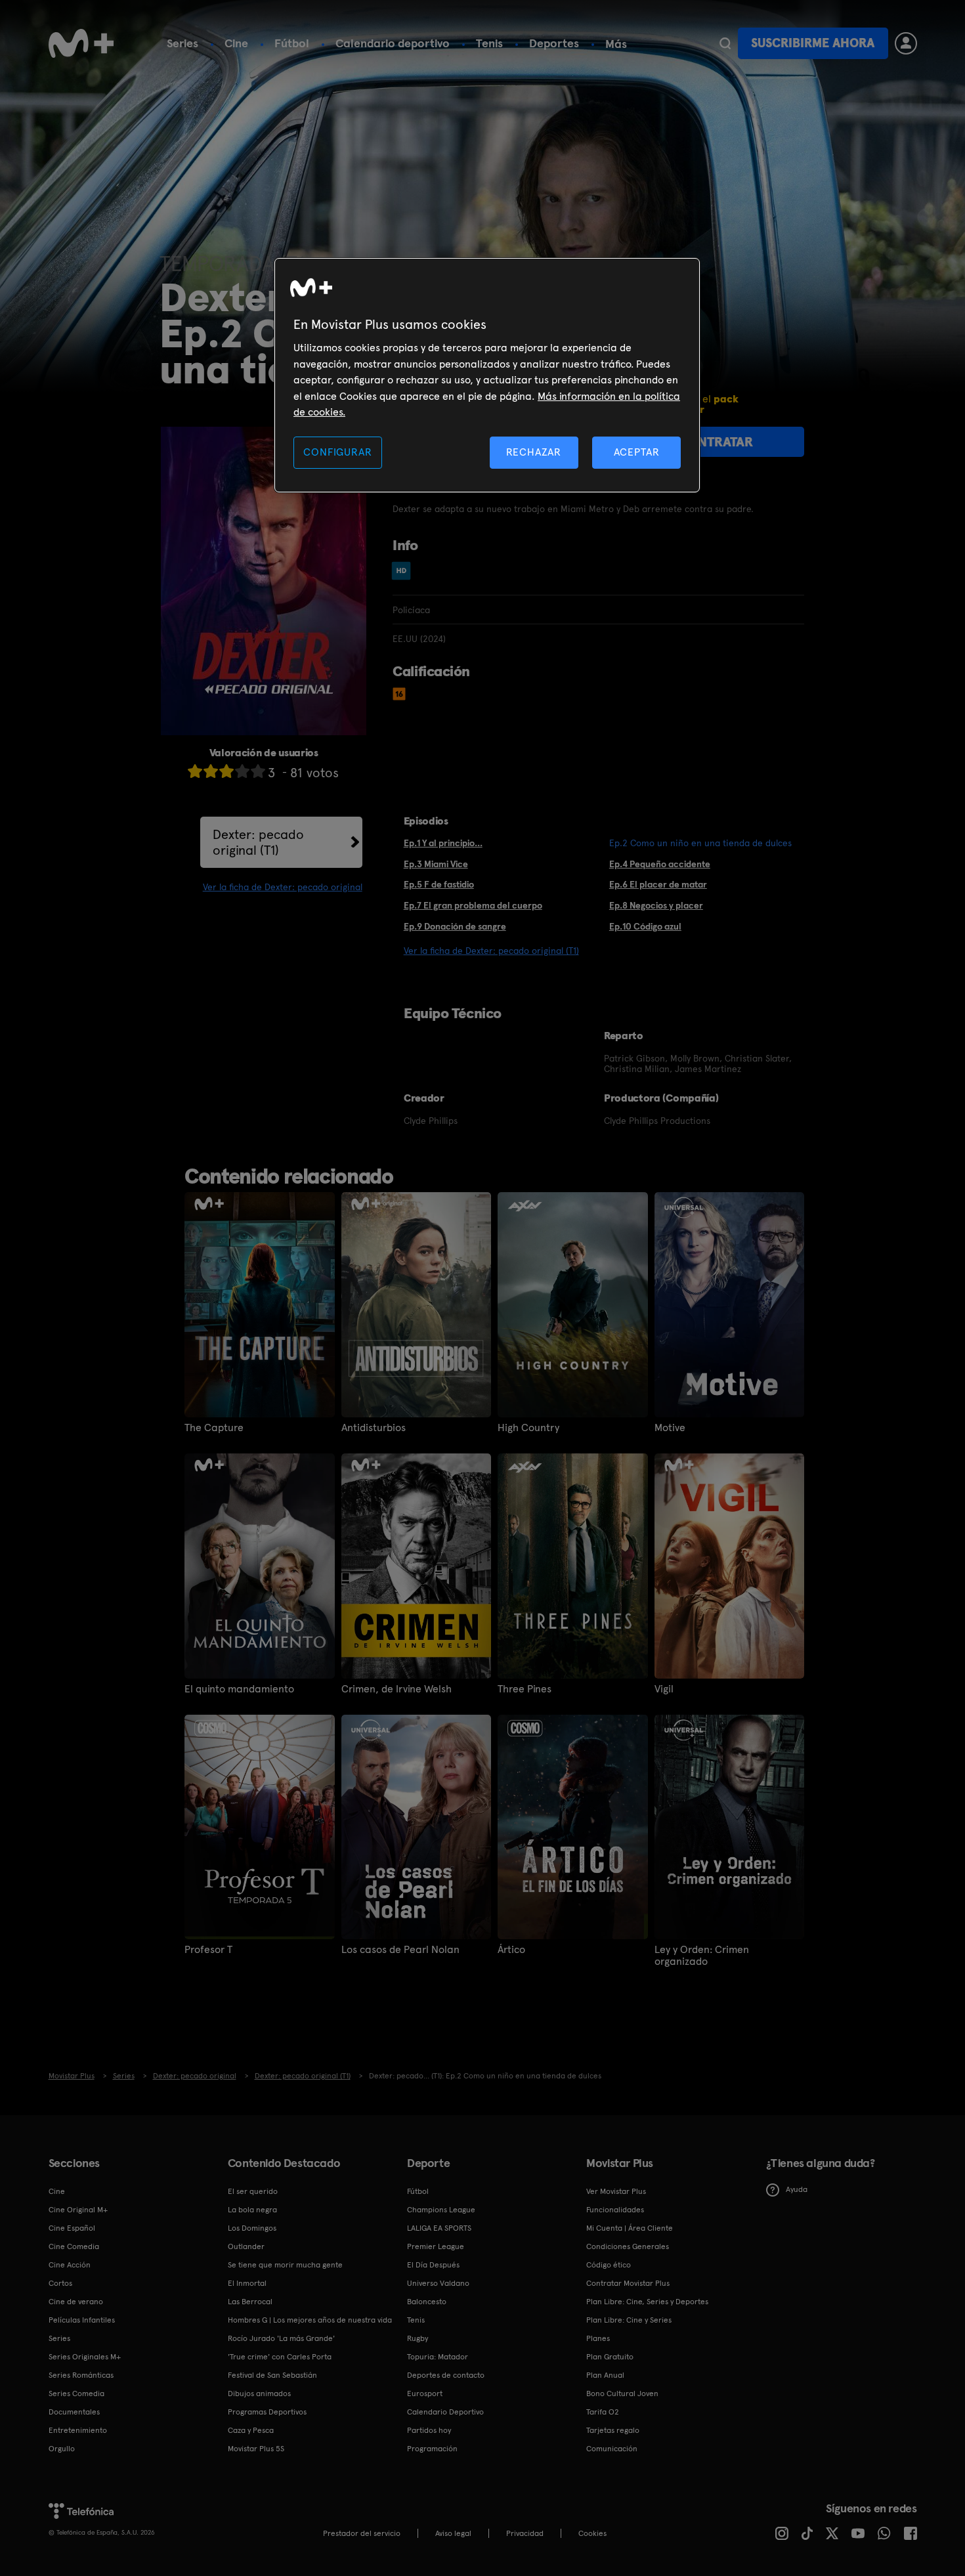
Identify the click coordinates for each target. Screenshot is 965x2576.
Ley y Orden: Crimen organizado (702, 1956)
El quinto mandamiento (239, 1689)
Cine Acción (70, 2265)
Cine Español (72, 2228)
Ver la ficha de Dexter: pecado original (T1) (491, 951)
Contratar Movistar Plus (628, 2283)
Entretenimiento (78, 2430)
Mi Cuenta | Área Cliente (630, 2228)
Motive (670, 1428)
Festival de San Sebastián (272, 2375)
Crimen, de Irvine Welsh (397, 1689)
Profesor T (208, 1950)
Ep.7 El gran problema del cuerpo (473, 905)
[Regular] (226, 771)
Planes (598, 2338)
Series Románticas (81, 2375)
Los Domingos (252, 2228)
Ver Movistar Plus (616, 2191)
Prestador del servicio (362, 2533)
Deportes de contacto (446, 2375)
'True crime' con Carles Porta (280, 2357)
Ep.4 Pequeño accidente (660, 864)
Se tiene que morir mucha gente (285, 2265)
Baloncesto (427, 2302)
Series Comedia (76, 2394)
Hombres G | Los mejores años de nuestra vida (310, 2320)
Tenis (489, 43)
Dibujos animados (259, 2394)
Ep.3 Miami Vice (436, 864)
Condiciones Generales (628, 2246)
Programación (432, 2449)
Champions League (441, 2210)
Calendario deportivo (393, 43)
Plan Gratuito (610, 2357)
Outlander (246, 2246)
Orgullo (62, 2449)
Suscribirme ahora (813, 43)
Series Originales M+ (85, 2357)
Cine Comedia (74, 2246)
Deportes (554, 43)
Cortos (60, 2283)
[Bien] (242, 771)
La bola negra (252, 2210)
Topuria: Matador (438, 2357)
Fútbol (292, 43)
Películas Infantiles (82, 2320)
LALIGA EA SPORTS (439, 2228)
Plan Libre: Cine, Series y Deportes (647, 2302)
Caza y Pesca (251, 2430)
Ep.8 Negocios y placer (656, 905)
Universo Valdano (438, 2283)
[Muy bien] (258, 771)
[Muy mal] (195, 771)
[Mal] (211, 771)
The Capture (214, 1428)
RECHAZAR (534, 452)
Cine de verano (76, 2302)
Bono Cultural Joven (622, 2394)
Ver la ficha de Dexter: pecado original (283, 887)
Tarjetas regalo (613, 2430)
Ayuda (797, 2189)
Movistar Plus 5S (256, 2449)
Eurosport (425, 2394)
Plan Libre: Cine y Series (629, 2320)
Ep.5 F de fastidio (439, 884)
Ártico (511, 1950)
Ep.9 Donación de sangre (455, 926)
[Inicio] (81, 43)
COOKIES (592, 2533)
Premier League (436, 2246)
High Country (528, 1428)
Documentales (74, 2412)
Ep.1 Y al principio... (443, 843)
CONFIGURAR (337, 452)
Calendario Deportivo (445, 2412)
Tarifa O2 (603, 2412)
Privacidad (525, 2533)
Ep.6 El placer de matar (658, 884)
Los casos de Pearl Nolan (400, 1950)
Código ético (609, 2265)
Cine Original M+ (78, 2210)
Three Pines (525, 1689)
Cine (236, 43)
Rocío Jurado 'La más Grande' (281, 2338)
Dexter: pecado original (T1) (258, 842)
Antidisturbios (374, 1428)
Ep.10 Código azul (645, 926)
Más (616, 44)
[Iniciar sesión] (906, 43)
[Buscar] (725, 43)
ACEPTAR (637, 452)
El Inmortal (247, 2283)
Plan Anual (605, 2375)
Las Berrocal (250, 2302)
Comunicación (612, 2449)
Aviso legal (453, 2533)
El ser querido (253, 2191)
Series (182, 43)
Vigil (664, 1689)
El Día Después (433, 2265)
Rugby (418, 2338)
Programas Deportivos (267, 2412)
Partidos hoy (429, 2430)
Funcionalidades (615, 2210)
